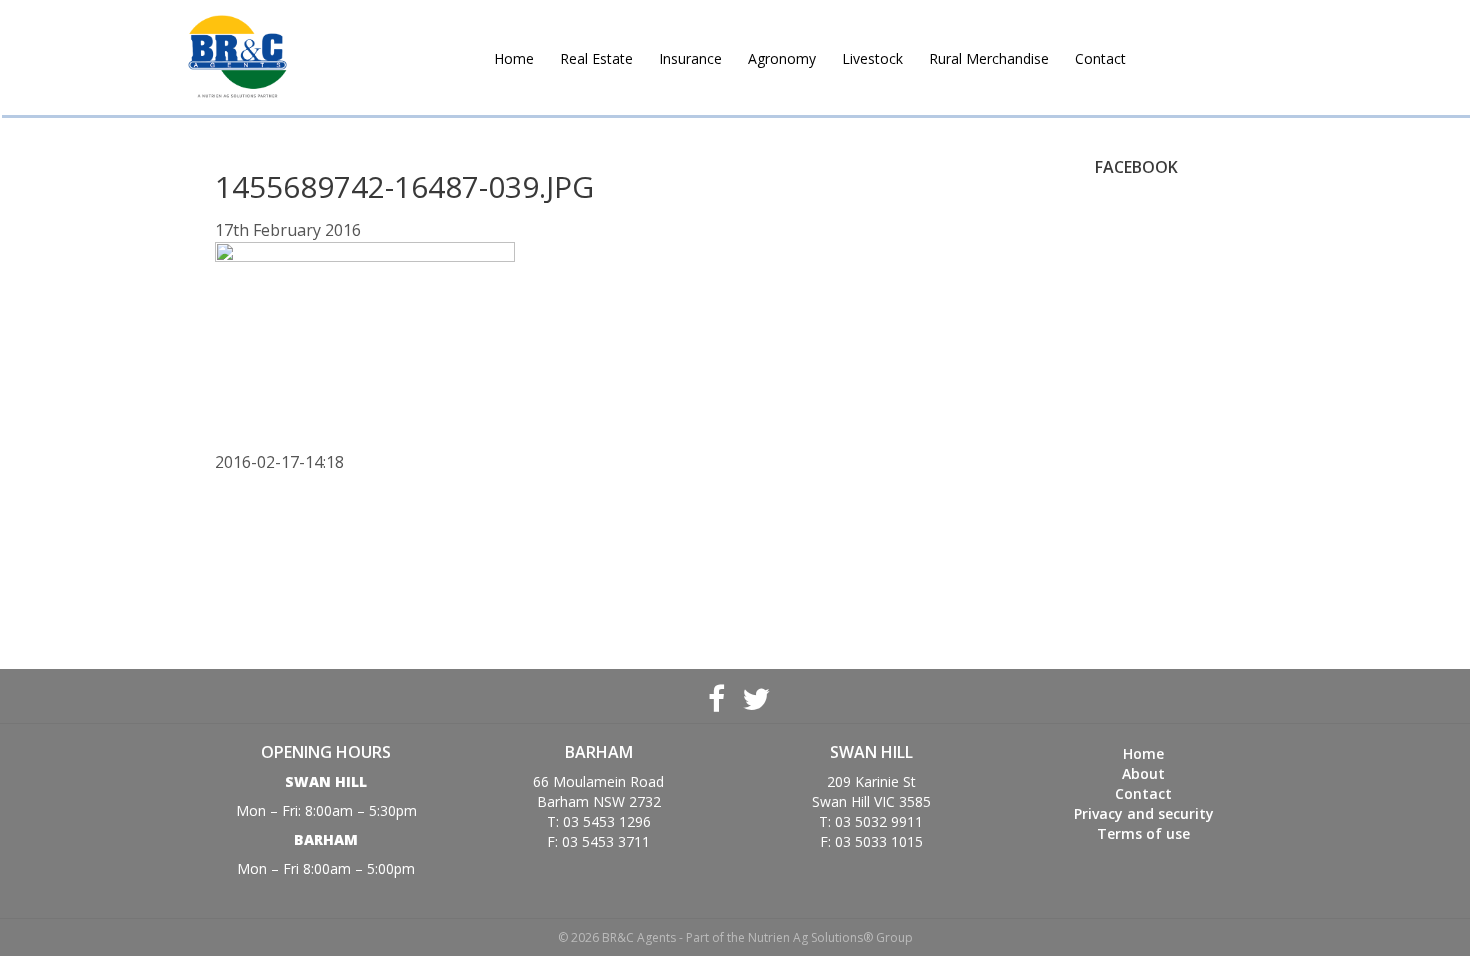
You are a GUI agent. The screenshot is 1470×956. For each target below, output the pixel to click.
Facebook (716, 696)
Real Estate (596, 58)
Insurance (690, 58)
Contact (1100, 58)
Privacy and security (1144, 813)
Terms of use (1143, 833)
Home (514, 58)
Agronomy (782, 58)
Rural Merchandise (989, 58)
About (1143, 773)
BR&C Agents (237, 57)
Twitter (754, 696)
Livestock (872, 58)
